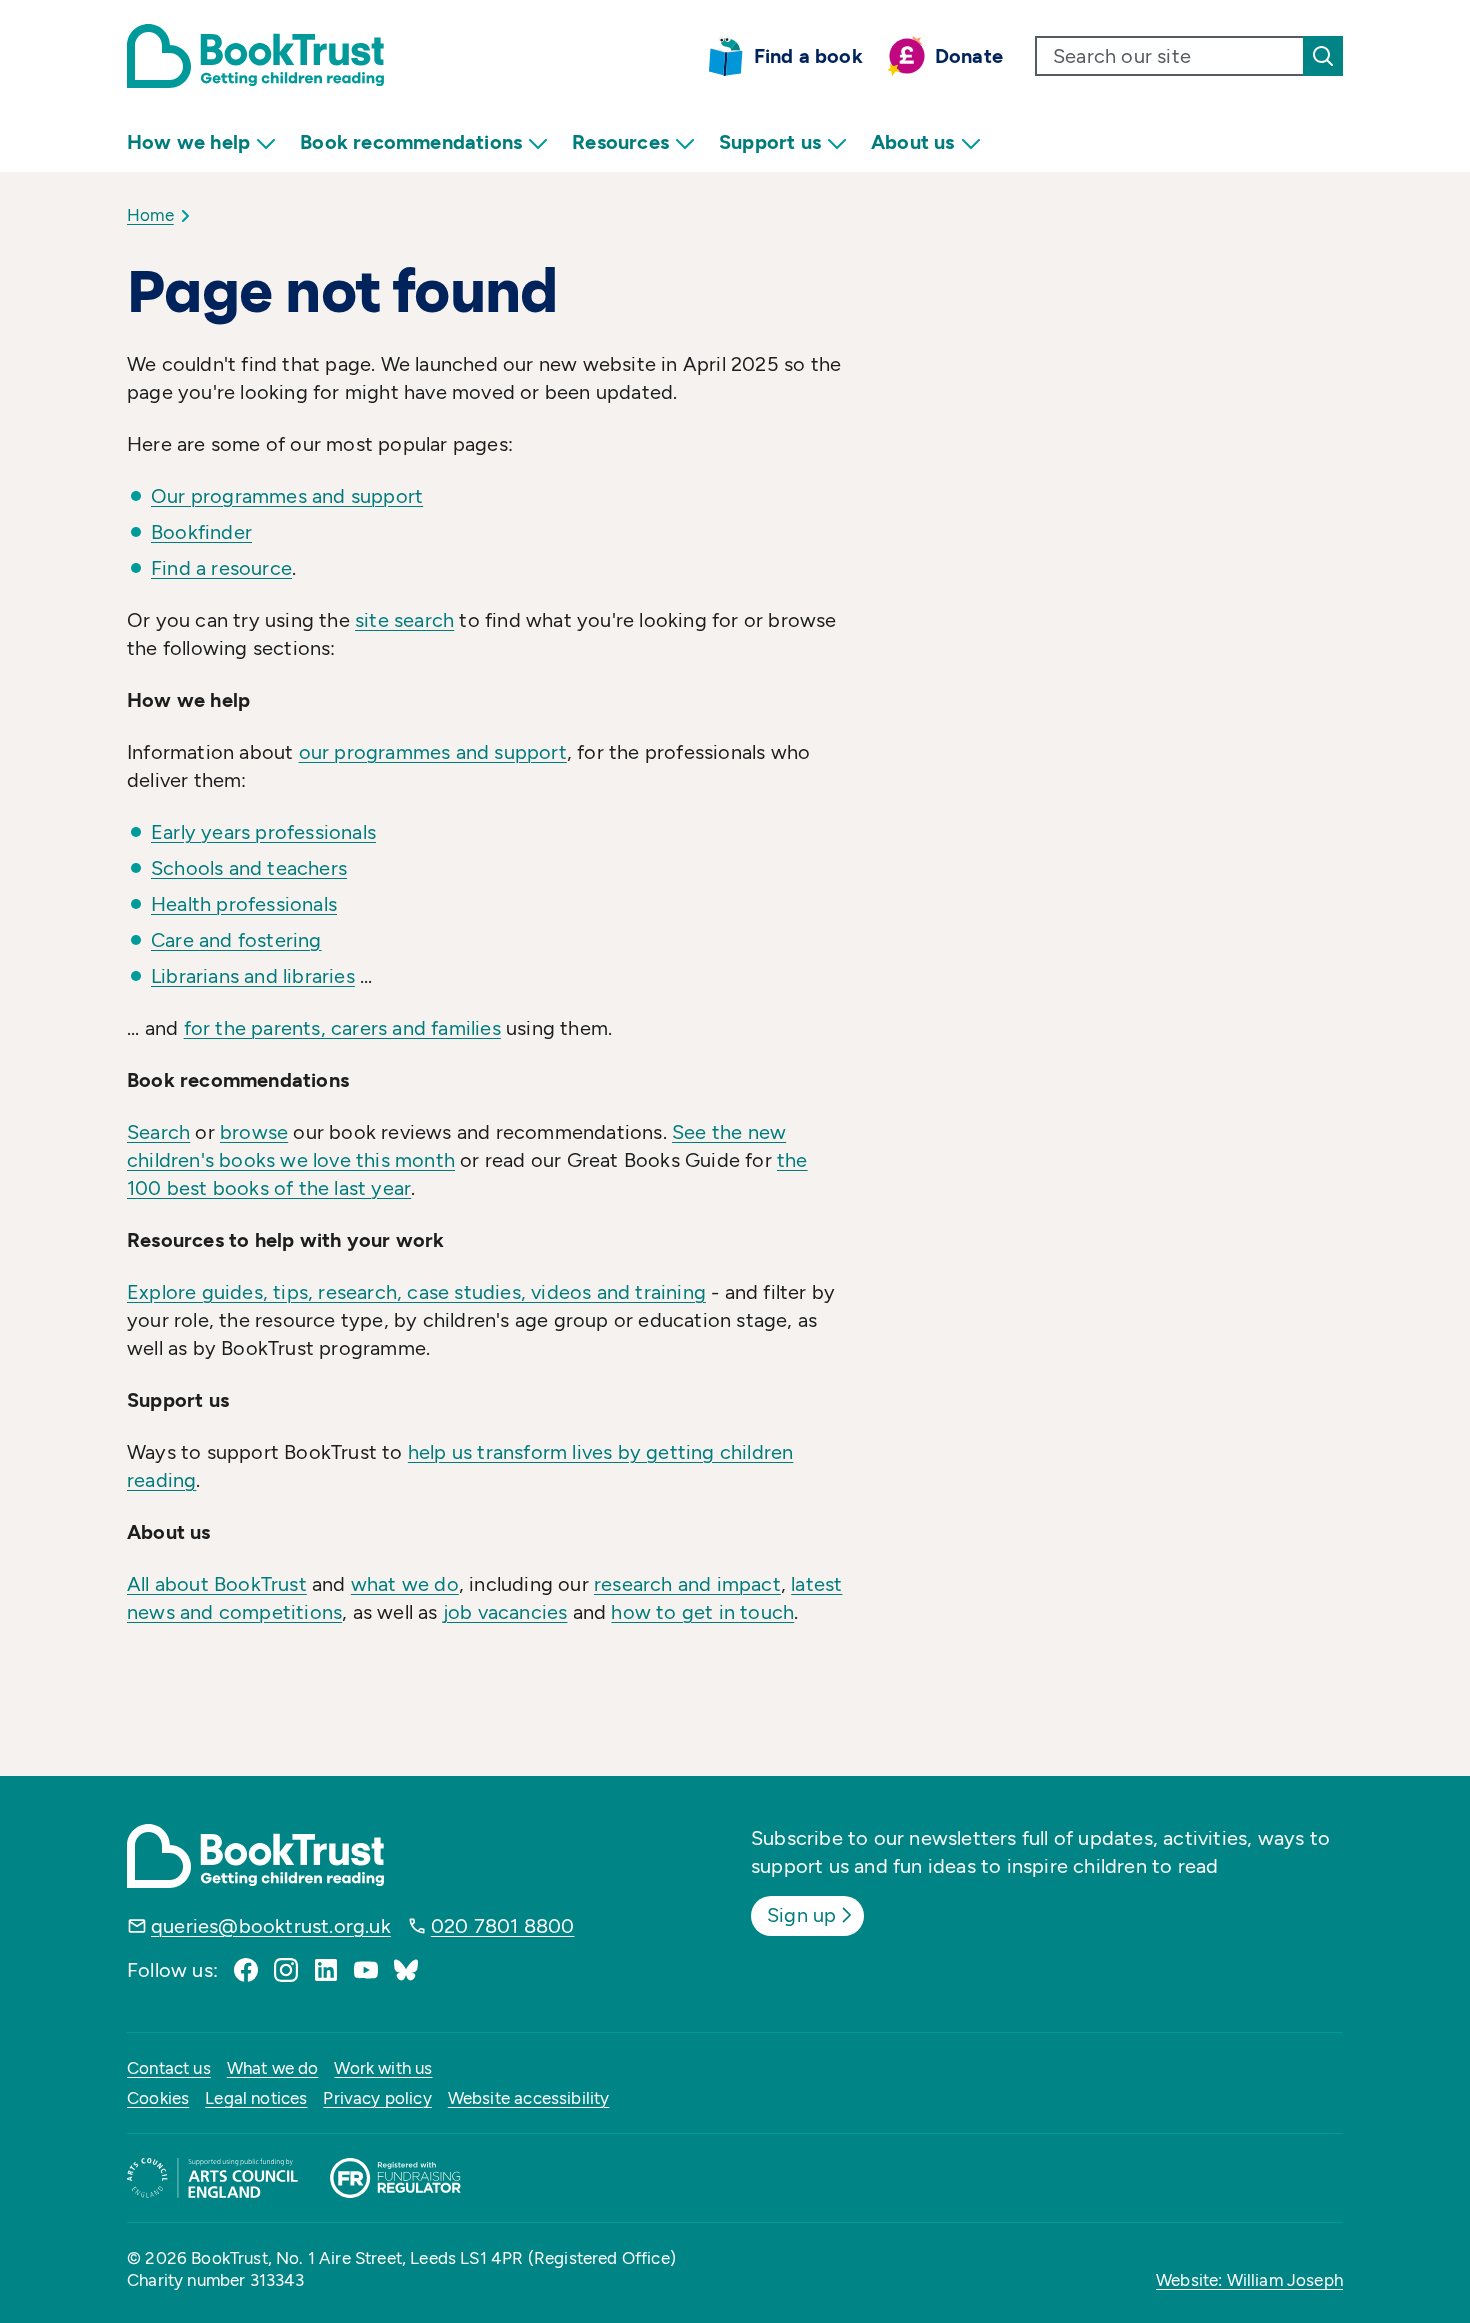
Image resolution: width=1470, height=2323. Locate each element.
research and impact (687, 1584)
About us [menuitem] (913, 142)
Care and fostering (236, 940)
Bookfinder (201, 532)
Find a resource (221, 568)
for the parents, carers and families (342, 1028)
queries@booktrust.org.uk (271, 1926)
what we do (405, 1584)
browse (254, 1132)
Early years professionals (263, 832)
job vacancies (505, 1612)
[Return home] (255, 56)
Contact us (169, 2068)
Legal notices (256, 2098)
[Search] (1323, 56)
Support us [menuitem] (770, 142)
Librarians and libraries (253, 976)
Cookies (158, 2098)
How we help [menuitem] (188, 142)
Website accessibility (529, 2098)
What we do (273, 2068)
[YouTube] (366, 1970)
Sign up (801, 1915)
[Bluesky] (406, 1970)
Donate (969, 56)
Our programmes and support (287, 496)
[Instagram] (286, 1970)
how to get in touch (702, 1612)
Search (158, 1132)
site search (404, 620)
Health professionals (244, 904)
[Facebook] (246, 1970)
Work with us (383, 2068)
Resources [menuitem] (620, 142)
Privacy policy (377, 2098)
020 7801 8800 (503, 1926)
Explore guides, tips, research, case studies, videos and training (416, 1292)
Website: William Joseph (1249, 2280)
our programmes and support (433, 752)
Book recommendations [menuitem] (411, 142)
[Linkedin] (326, 1970)
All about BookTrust (217, 1584)
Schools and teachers (249, 868)
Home (150, 215)
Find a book (808, 56)
